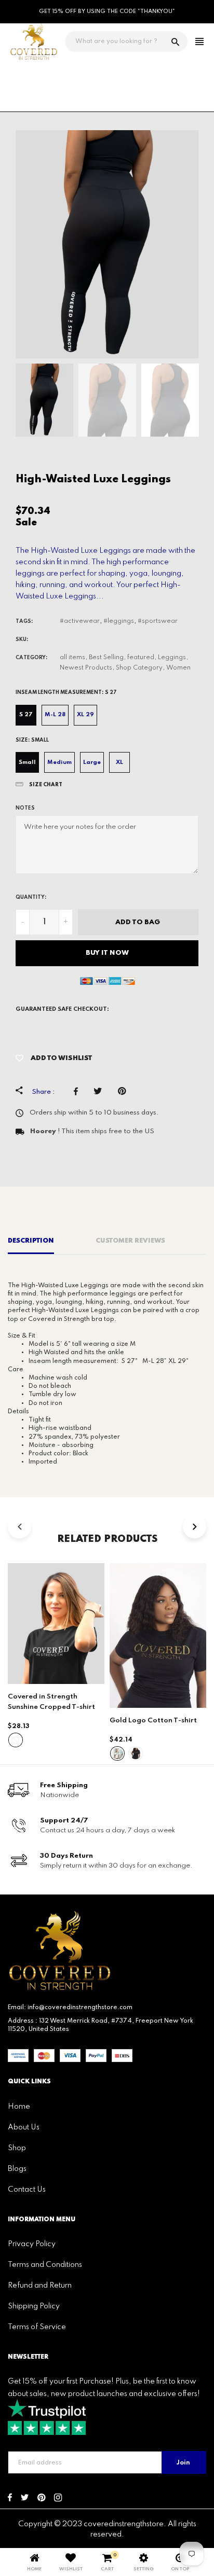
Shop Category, (140, 668)
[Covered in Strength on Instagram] (58, 2499)
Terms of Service (37, 2327)
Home (19, 2107)
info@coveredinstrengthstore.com (80, 2008)
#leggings (119, 621)
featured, (142, 658)
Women (178, 668)
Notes (25, 808)
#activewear (80, 621)
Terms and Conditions (45, 2265)
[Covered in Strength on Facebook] (10, 2499)
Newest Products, (87, 668)
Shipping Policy (34, 2306)
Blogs (17, 2169)
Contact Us (27, 2190)
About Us (24, 2127)
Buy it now (107, 953)
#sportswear (158, 621)
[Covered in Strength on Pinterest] (41, 2499)
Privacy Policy (32, 2244)
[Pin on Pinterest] (124, 1091)
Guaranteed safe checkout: (62, 1009)
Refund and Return (40, 2286)
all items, (73, 658)
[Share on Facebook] (78, 1091)
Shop (17, 2148)
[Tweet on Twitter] (101, 1091)
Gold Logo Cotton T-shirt (153, 1721)
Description (31, 1241)
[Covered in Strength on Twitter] (25, 2499)
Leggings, (173, 658)
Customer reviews (130, 1241)
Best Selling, (107, 658)
